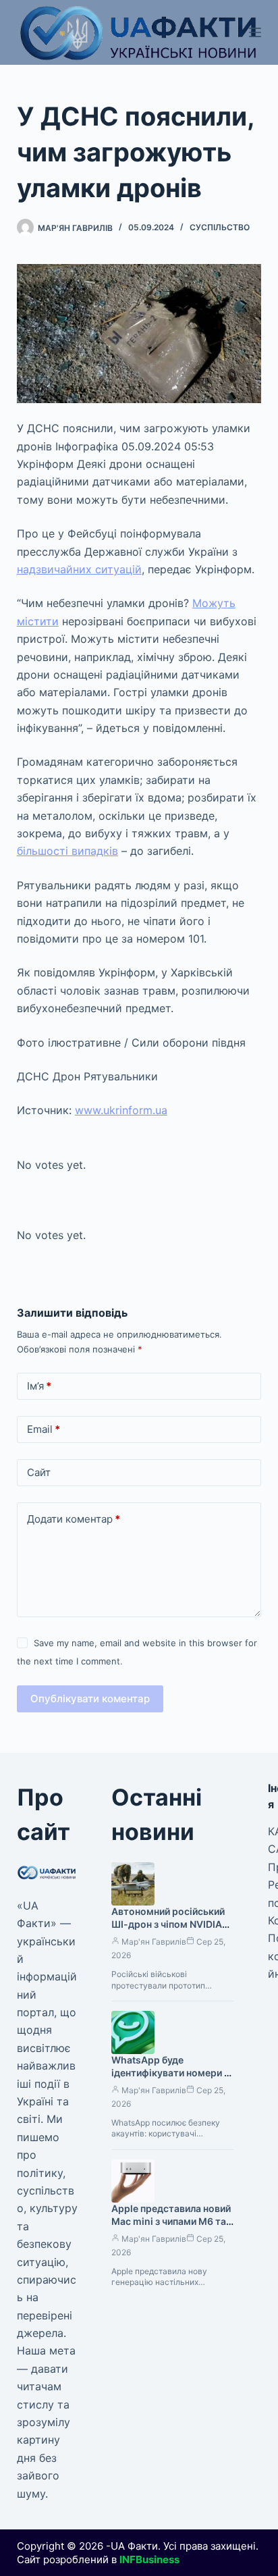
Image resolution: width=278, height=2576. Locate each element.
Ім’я (39, 1386)
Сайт (39, 1472)
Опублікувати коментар (90, 1699)
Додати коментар (74, 1519)
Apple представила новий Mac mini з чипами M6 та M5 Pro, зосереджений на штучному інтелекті (171, 2228)
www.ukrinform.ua (121, 1110)
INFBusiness (149, 2559)
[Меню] (255, 32)
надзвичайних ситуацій (79, 569)
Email (44, 1429)
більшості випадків (67, 851)
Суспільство (220, 227)
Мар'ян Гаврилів (154, 1942)
